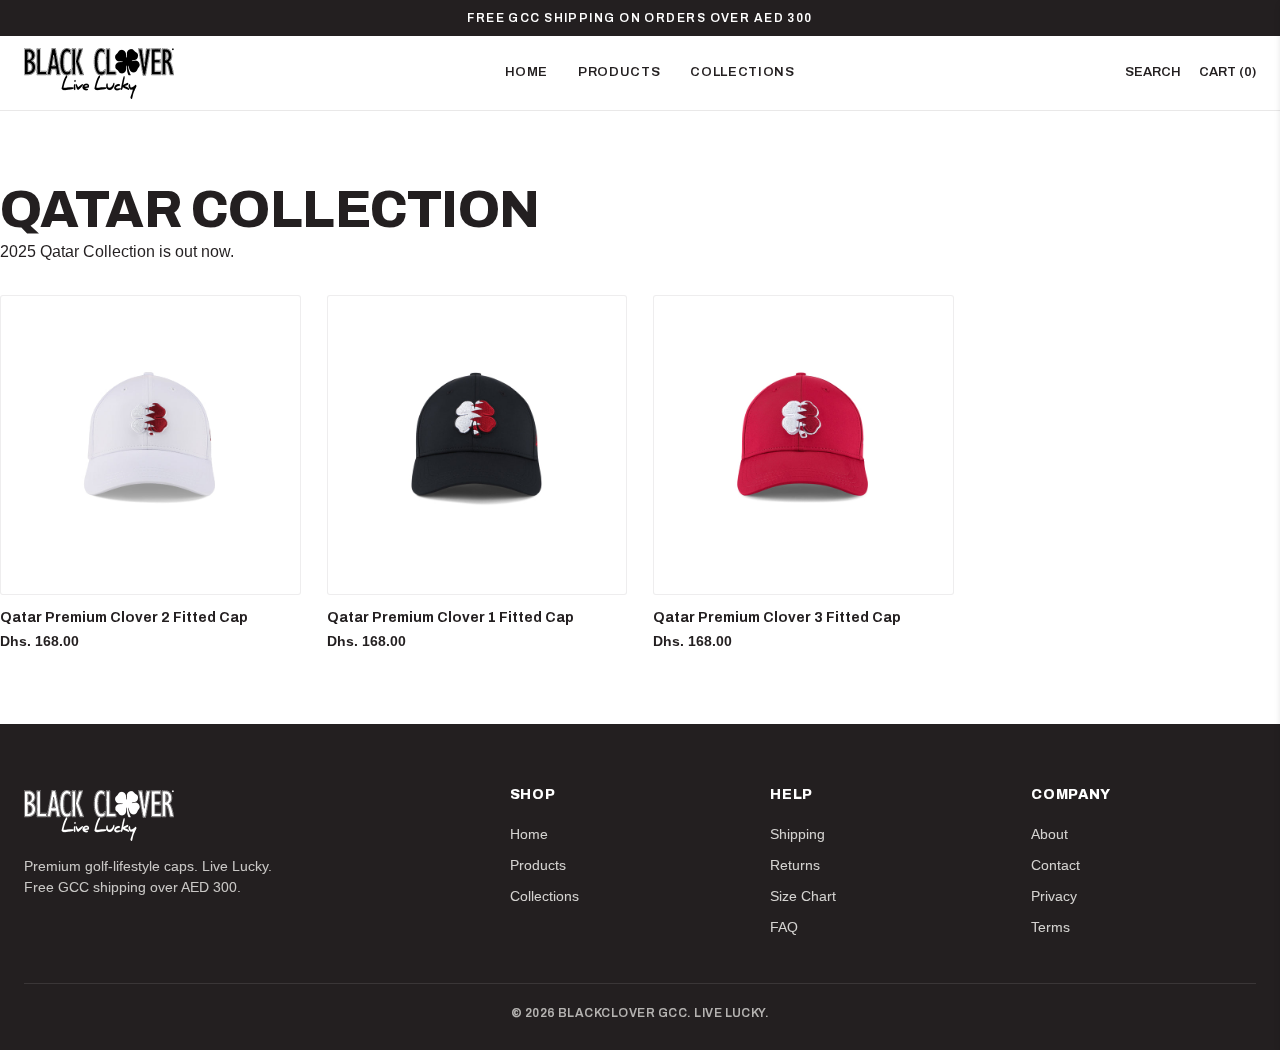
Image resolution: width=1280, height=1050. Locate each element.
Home (527, 72)
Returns (795, 865)
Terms (1050, 927)
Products (619, 72)
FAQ (784, 927)
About (1049, 834)
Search (1153, 72)
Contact (1055, 865)
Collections (742, 72)
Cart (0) (1227, 72)
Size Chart (803, 896)
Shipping (797, 834)
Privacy (1054, 896)
